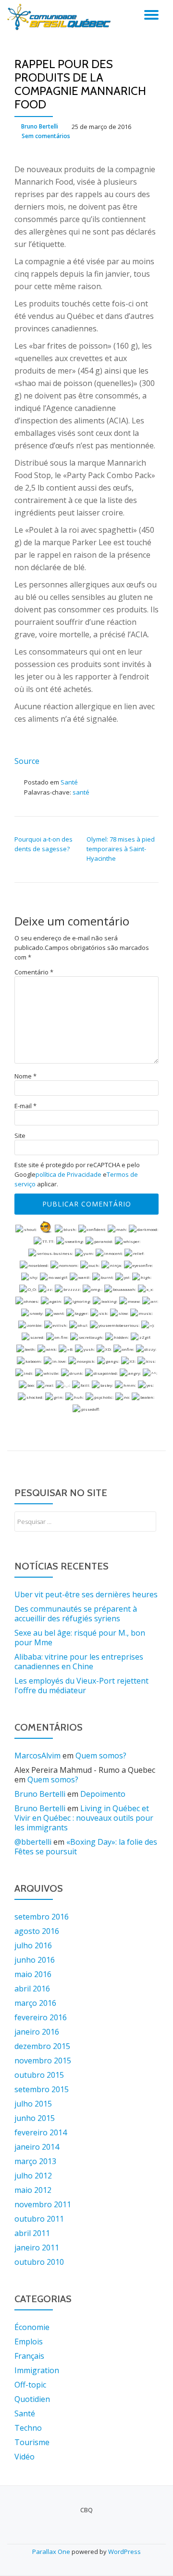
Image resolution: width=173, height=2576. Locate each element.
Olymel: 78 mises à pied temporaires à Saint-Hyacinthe (121, 849)
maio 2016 (33, 1974)
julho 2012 (33, 2176)
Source (27, 761)
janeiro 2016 (37, 2032)
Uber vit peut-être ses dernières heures (86, 1594)
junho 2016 (35, 1960)
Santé (69, 782)
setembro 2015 (42, 2089)
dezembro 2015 (42, 2046)
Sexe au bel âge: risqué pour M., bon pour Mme (80, 1638)
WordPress (124, 2552)
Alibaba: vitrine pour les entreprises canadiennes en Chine (79, 1662)
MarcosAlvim (37, 1756)
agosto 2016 (37, 1931)
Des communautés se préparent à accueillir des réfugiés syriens (76, 1614)
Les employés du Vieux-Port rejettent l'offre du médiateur (81, 1686)
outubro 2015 (39, 2075)
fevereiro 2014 (41, 2132)
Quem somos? (101, 1756)
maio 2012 (33, 2190)
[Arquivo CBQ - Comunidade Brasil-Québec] (61, 17)
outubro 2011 (39, 2219)
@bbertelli (33, 1842)
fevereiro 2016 (41, 2017)
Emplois (29, 2342)
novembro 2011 (43, 2204)
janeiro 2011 (37, 2248)
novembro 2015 (43, 2061)
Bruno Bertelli (40, 126)
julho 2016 (33, 1945)
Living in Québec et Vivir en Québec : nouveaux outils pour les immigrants (84, 1818)
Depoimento (103, 1794)
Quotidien (32, 2399)
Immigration (37, 2370)
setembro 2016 (42, 1917)
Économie (32, 2327)
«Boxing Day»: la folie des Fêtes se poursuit (86, 1847)
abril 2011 (32, 2233)
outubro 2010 (39, 2262)
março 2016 (35, 2003)
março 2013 (35, 2161)
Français (29, 2356)
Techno (28, 2428)
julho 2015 (33, 2104)
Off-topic (30, 2385)
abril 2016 (32, 1989)
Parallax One (52, 2552)
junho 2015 (35, 2118)
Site (20, 1136)
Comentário (34, 972)
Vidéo (25, 2457)
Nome (25, 1076)
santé (81, 792)
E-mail (25, 1106)
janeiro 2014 (37, 2147)
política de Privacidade (68, 1174)
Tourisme (32, 2442)
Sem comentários (46, 136)
